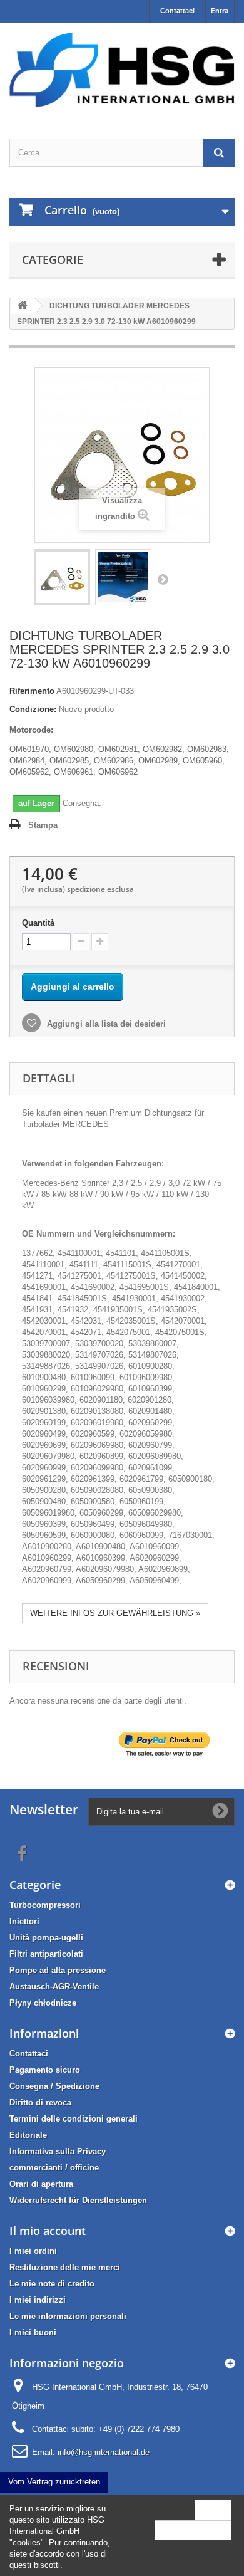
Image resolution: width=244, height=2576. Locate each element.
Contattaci (177, 11)
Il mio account (48, 2231)
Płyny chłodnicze (43, 2003)
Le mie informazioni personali (68, 2316)
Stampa (43, 825)
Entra (220, 11)
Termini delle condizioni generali (74, 2119)
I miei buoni (33, 2333)
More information (193, 2530)
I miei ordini (33, 2251)
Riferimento (32, 691)
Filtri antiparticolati (46, 1954)
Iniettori (24, 1921)
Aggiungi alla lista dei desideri (105, 1024)
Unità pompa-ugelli (46, 1938)
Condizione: (33, 709)
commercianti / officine (54, 2168)
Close (213, 2509)
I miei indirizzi (38, 2300)
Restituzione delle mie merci (65, 2267)
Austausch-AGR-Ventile (54, 1987)
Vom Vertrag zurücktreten (54, 2482)
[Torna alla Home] (23, 306)
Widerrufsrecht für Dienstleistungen (78, 2200)
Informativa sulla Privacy (58, 2151)
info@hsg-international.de (104, 2452)
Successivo (163, 579)
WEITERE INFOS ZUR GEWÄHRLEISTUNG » (115, 1613)
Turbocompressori (45, 1905)
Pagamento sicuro (45, 2070)
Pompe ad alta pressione (58, 1970)
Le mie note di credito (52, 2284)
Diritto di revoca (40, 2102)
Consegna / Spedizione (54, 2086)
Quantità (38, 923)
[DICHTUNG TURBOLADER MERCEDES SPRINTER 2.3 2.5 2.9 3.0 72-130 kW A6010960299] (62, 577)
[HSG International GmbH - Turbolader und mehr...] (122, 70)
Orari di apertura (41, 2184)
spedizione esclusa (100, 889)
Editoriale (28, 2135)
